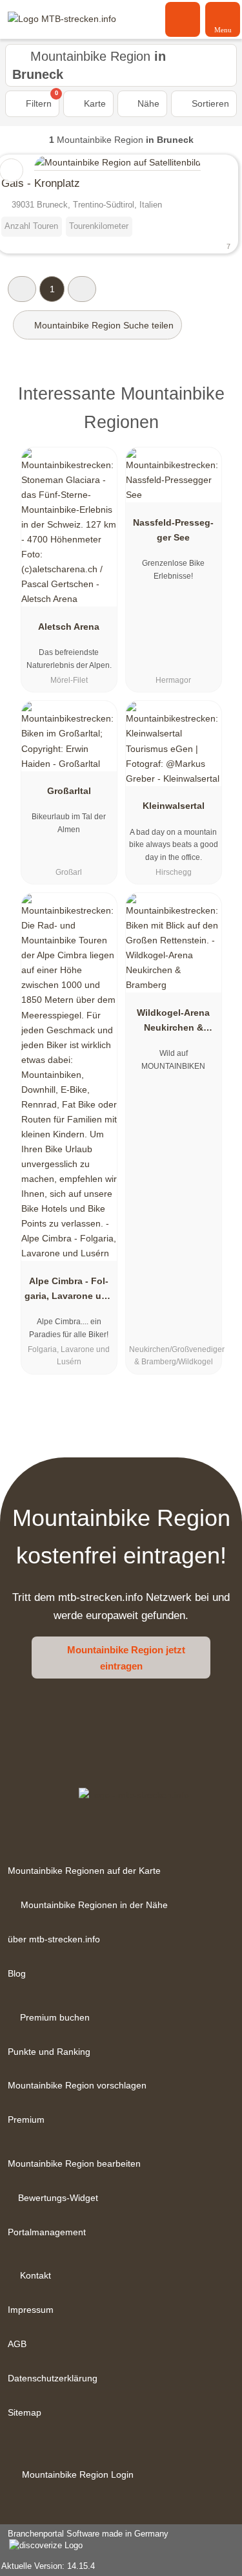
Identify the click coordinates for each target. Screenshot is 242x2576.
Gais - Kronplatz (41, 183)
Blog (17, 1973)
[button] (22, 289)
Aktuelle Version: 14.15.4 (48, 2566)
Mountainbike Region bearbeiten (74, 2163)
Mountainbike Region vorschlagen (77, 2085)
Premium (26, 2120)
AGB (17, 2344)
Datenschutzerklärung (53, 2378)
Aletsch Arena (69, 627)
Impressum (31, 2310)
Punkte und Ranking (49, 2052)
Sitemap (25, 2412)
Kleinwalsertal (174, 806)
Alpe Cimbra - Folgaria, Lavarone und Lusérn (69, 1291)
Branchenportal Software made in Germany (84, 2540)
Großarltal (69, 791)
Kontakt (35, 2275)
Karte (94, 103)
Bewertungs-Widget (58, 2198)
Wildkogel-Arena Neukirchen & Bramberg (173, 1023)
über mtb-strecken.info (54, 1939)
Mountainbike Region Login (76, 2474)
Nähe (147, 103)
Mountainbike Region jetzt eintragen (126, 1658)
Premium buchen (55, 2017)
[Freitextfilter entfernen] (183, 19)
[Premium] (216, 397)
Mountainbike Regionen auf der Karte (84, 1871)
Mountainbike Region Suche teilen (103, 325)
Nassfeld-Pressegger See (173, 530)
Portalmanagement (47, 2232)
